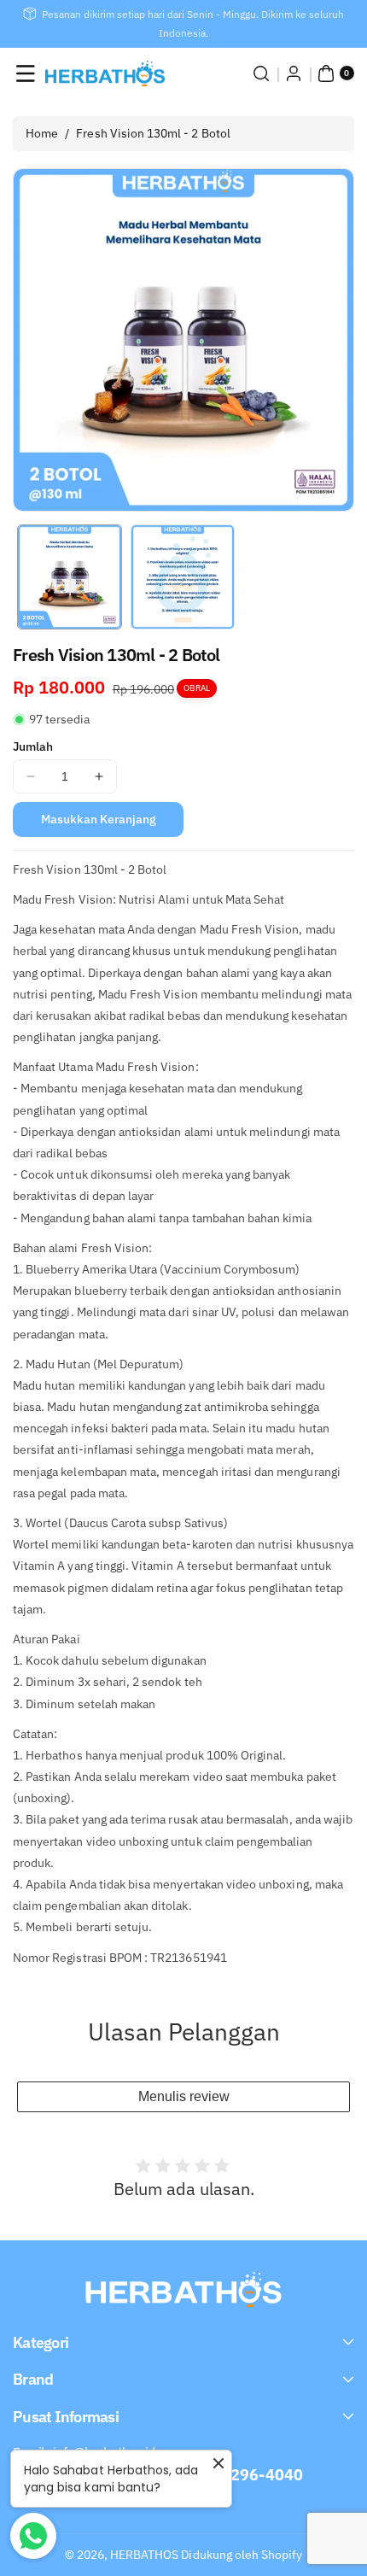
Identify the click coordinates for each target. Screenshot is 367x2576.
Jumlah (33, 746)
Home (42, 133)
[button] (26, 73)
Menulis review (184, 2096)
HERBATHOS (144, 2555)
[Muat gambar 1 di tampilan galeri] (70, 577)
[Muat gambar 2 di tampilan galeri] (183, 577)
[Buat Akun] (294, 73)
